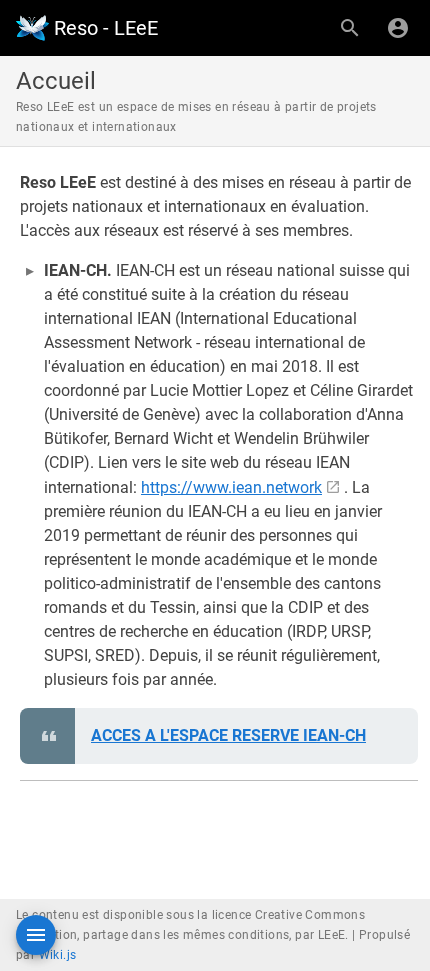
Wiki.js (58, 955)
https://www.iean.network (231, 487)
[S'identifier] (398, 28)
